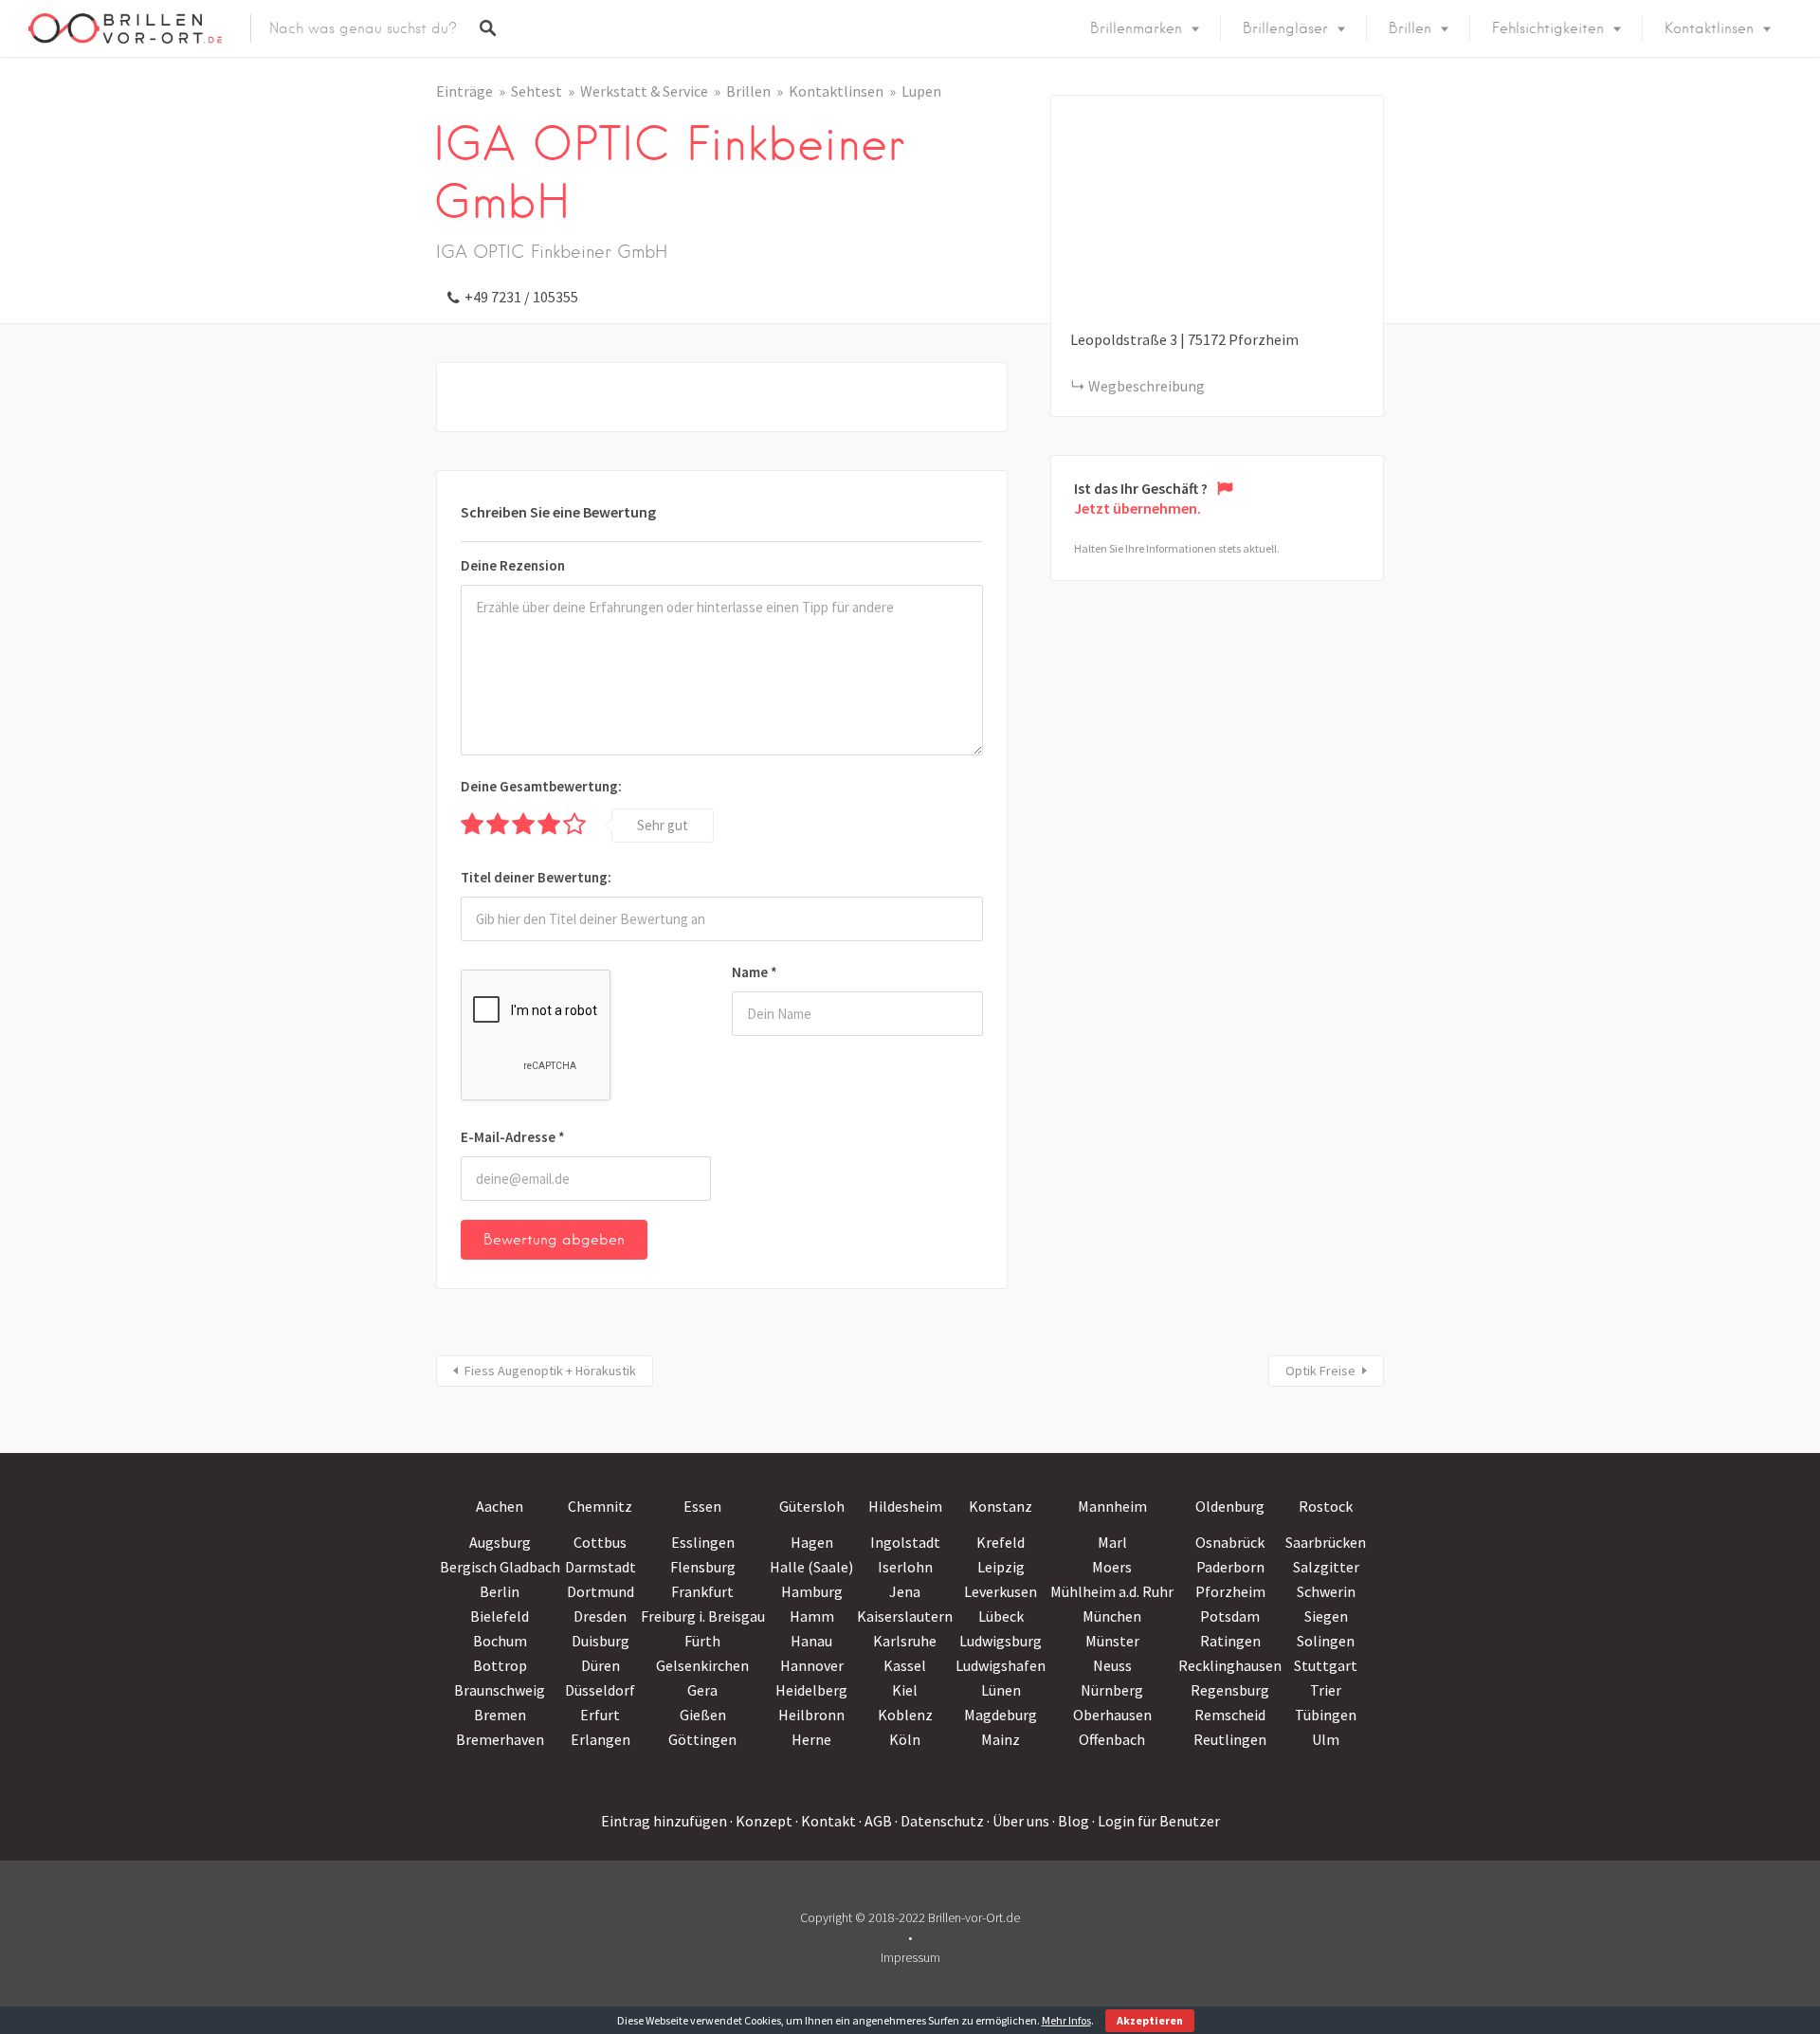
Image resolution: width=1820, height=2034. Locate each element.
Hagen (812, 1542)
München (1112, 1616)
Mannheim (1112, 1506)
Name (755, 972)
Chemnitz (600, 1506)
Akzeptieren (1150, 2020)
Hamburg (812, 1591)
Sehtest (537, 91)
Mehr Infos (1066, 2020)
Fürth (702, 1641)
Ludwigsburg (1001, 1641)
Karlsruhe (905, 1641)
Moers (1112, 1567)
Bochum (500, 1641)
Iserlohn (905, 1567)
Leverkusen (1001, 1591)
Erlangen (601, 1739)
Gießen (703, 1715)
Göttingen (702, 1739)
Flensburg (703, 1567)
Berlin (500, 1591)
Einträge (464, 91)
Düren (601, 1665)
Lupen (921, 91)
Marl (1112, 1542)
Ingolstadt (905, 1542)
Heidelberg (811, 1690)
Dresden (600, 1616)
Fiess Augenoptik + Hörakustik (550, 1371)
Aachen (500, 1506)
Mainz (1001, 1739)
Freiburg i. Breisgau (703, 1616)
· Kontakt (826, 1821)
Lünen (1001, 1690)
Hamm (812, 1616)
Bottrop (500, 1665)
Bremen (500, 1715)
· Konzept (761, 1821)
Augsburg (500, 1542)
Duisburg (601, 1641)
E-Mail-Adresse (513, 1137)
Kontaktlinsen (1709, 28)
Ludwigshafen (1001, 1665)
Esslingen (703, 1542)
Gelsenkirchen (702, 1665)
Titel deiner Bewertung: (536, 877)
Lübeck (1001, 1616)
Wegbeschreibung (1147, 386)
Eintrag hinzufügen (664, 1821)
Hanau (811, 1641)
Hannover (812, 1665)
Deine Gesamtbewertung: (541, 786)
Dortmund (601, 1591)
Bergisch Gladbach (500, 1567)
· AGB (875, 1821)
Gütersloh (812, 1506)
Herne (811, 1739)
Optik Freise (1320, 1371)
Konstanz (1001, 1506)
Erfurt (600, 1715)
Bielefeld (500, 1616)
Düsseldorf (600, 1690)
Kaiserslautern (905, 1616)
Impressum (910, 1957)
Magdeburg (1001, 1715)
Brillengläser (1285, 28)
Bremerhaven (500, 1739)
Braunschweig (500, 1690)
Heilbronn (811, 1715)
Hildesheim (905, 1506)
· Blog (1071, 1821)
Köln (905, 1739)
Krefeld (1001, 1542)
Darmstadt (601, 1567)
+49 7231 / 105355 (521, 297)
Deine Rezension (513, 565)
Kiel (905, 1690)
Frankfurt (702, 1591)
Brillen (1410, 28)
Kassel (905, 1665)
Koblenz (905, 1715)
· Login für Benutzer (1156, 1821)
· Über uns (1018, 1821)
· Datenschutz (939, 1821)
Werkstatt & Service (644, 91)
